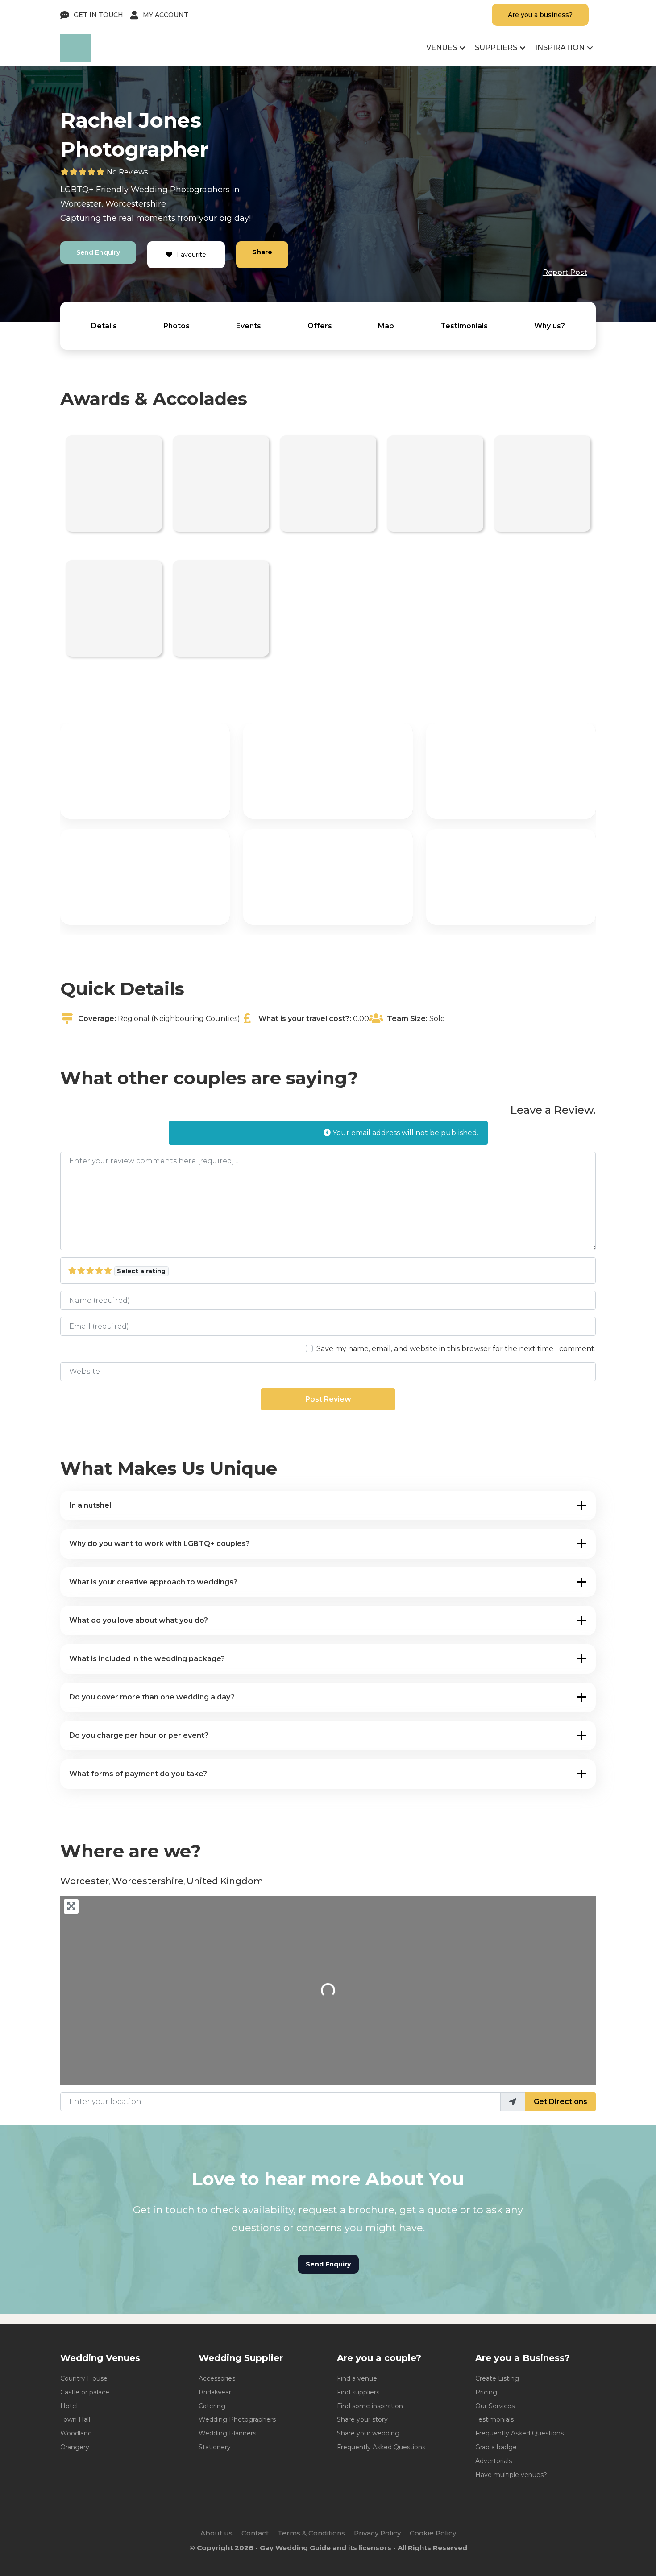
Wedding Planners (227, 2433)
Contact (255, 2533)
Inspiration (560, 48)
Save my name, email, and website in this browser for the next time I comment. (456, 1349)
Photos (176, 326)
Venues (442, 48)
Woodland (76, 2433)
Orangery (75, 2447)
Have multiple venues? (511, 2475)
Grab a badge (496, 2447)
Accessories (217, 2378)
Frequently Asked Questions (381, 2447)
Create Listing (497, 2378)
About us (216, 2533)
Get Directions (561, 2102)
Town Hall (75, 2419)
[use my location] (513, 2102)
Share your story (362, 2419)
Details (104, 326)
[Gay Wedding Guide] (76, 60)
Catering (212, 2406)
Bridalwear (215, 2392)
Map (386, 326)
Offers (320, 326)
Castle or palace (85, 2392)
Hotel (69, 2406)
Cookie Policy (433, 2533)
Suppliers (496, 48)
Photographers (200, 190)
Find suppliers (358, 2392)
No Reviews (127, 172)
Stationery (215, 2447)
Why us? (550, 326)
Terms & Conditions (311, 2533)
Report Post (565, 272)
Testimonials (464, 326)
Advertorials (494, 2461)
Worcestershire (136, 204)
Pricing (486, 2392)
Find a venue (357, 2378)
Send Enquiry (98, 252)
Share (262, 252)
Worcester (81, 204)
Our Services (495, 2406)
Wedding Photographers (237, 2419)
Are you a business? (540, 15)
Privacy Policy (377, 2533)
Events (249, 326)
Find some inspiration (370, 2406)
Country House (84, 2378)
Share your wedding (368, 2433)
